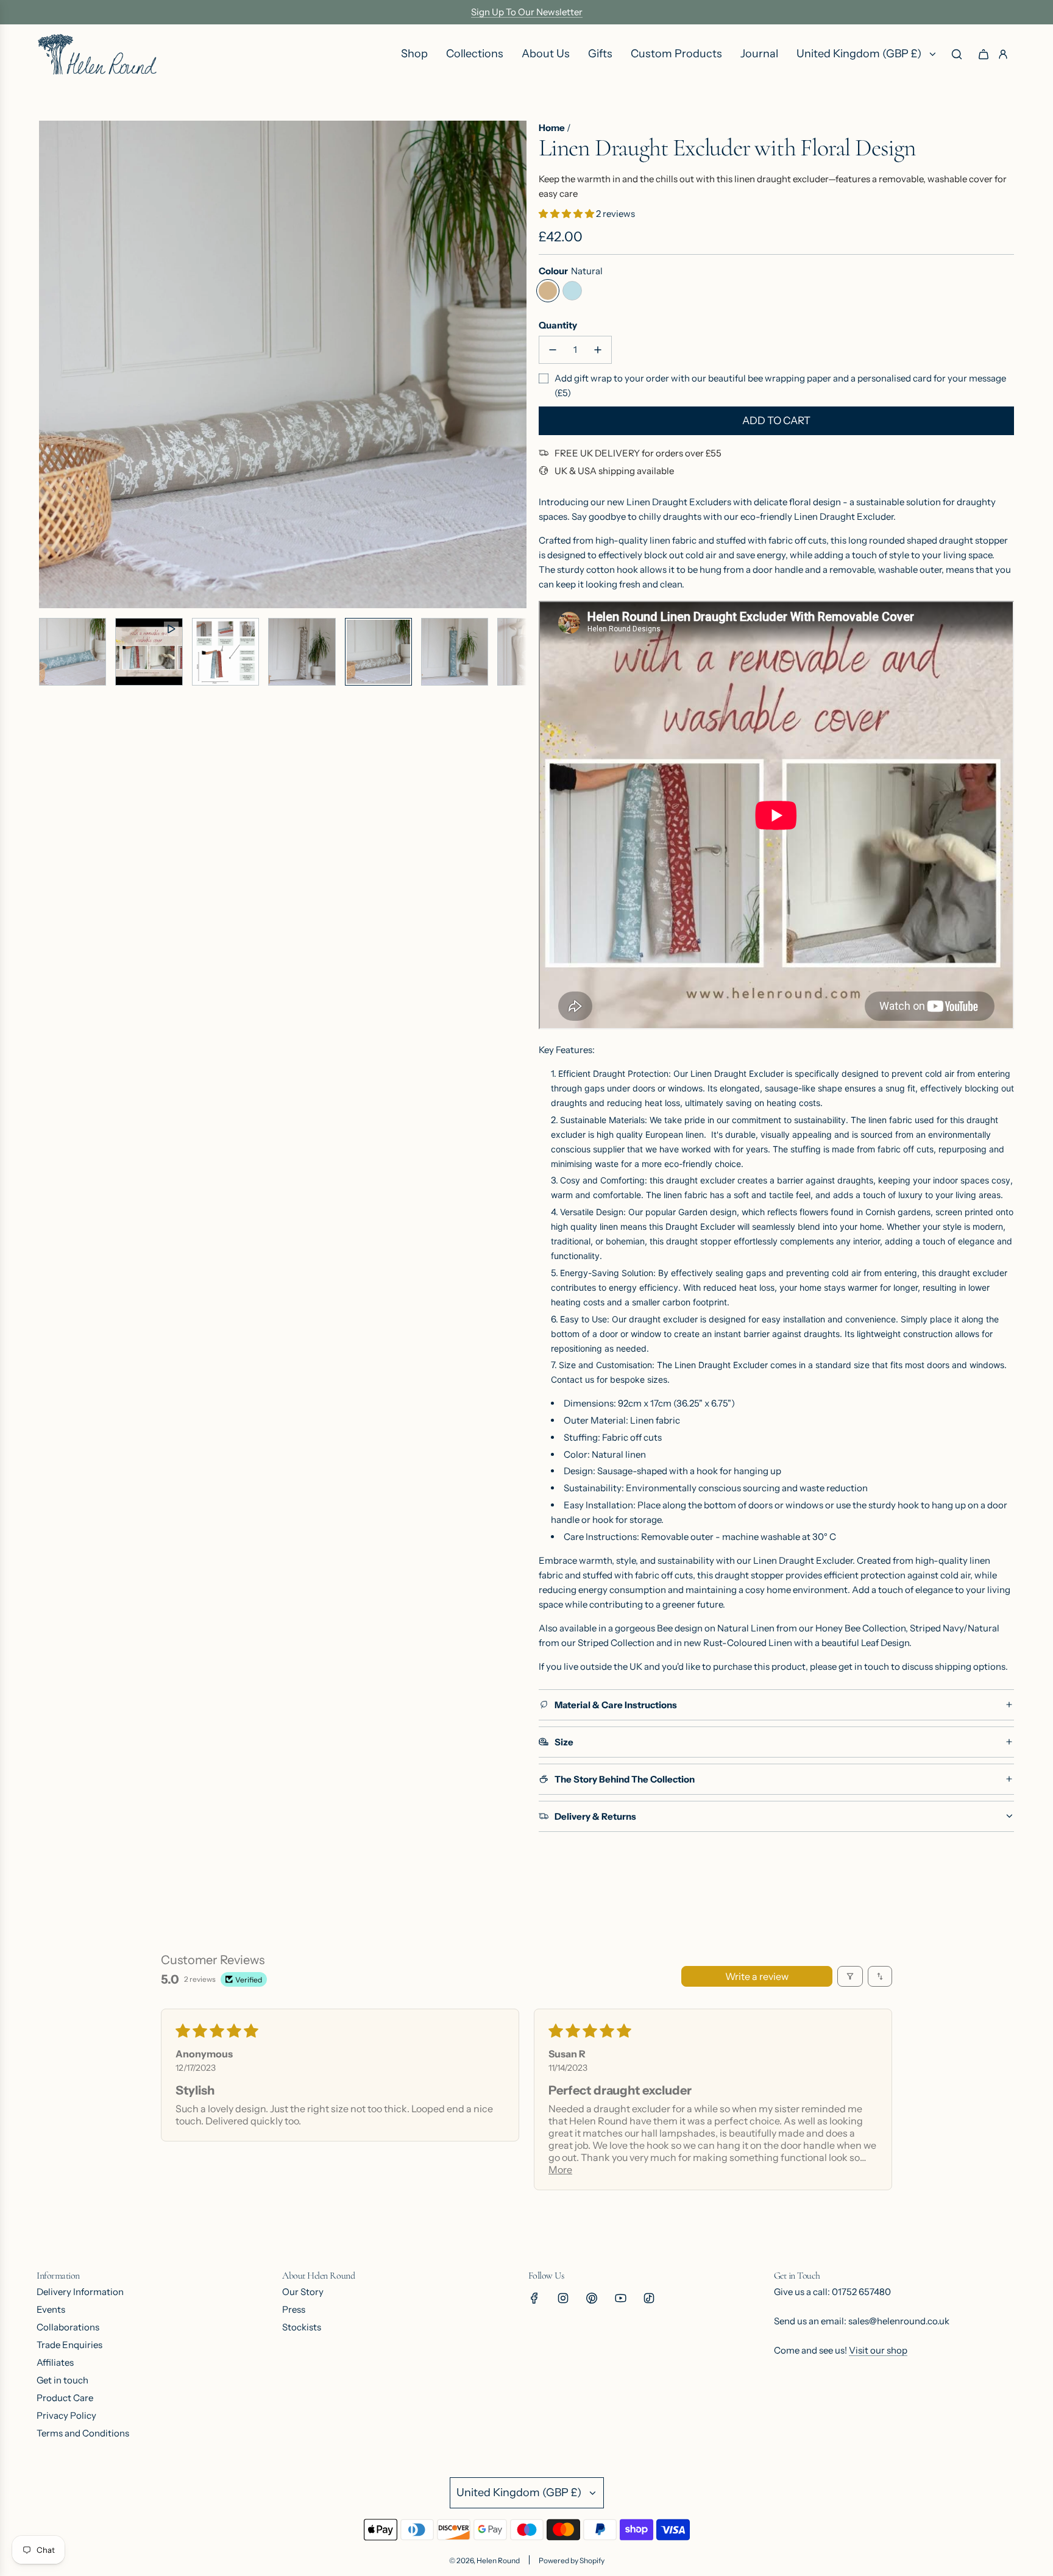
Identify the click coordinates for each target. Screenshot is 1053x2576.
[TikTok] (649, 2298)
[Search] (957, 54)
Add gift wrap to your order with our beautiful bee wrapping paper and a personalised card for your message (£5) (780, 385)
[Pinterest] (592, 2298)
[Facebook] (534, 2298)
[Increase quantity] (598, 350)
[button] (49, 364)
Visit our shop (878, 2350)
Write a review (757, 1976)
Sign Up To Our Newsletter (527, 12)
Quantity (558, 325)
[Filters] (850, 1976)
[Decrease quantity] (553, 350)
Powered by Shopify (572, 2560)
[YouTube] (620, 2298)
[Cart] (984, 54)
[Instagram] (563, 2298)
